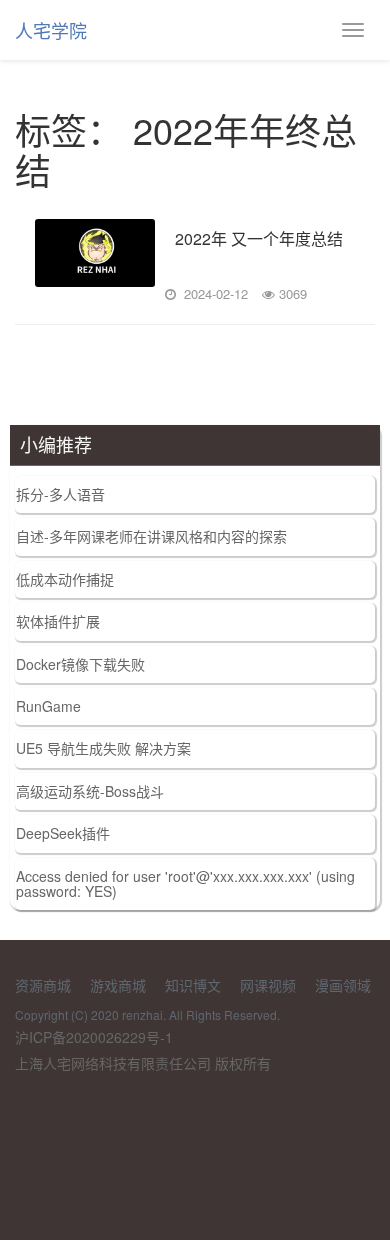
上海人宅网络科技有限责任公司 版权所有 (143, 1063)
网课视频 (268, 985)
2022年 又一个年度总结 (259, 239)
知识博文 (193, 985)
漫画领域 (343, 985)
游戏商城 (118, 985)
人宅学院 (51, 30)
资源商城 (43, 985)
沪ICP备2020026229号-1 (94, 1037)
